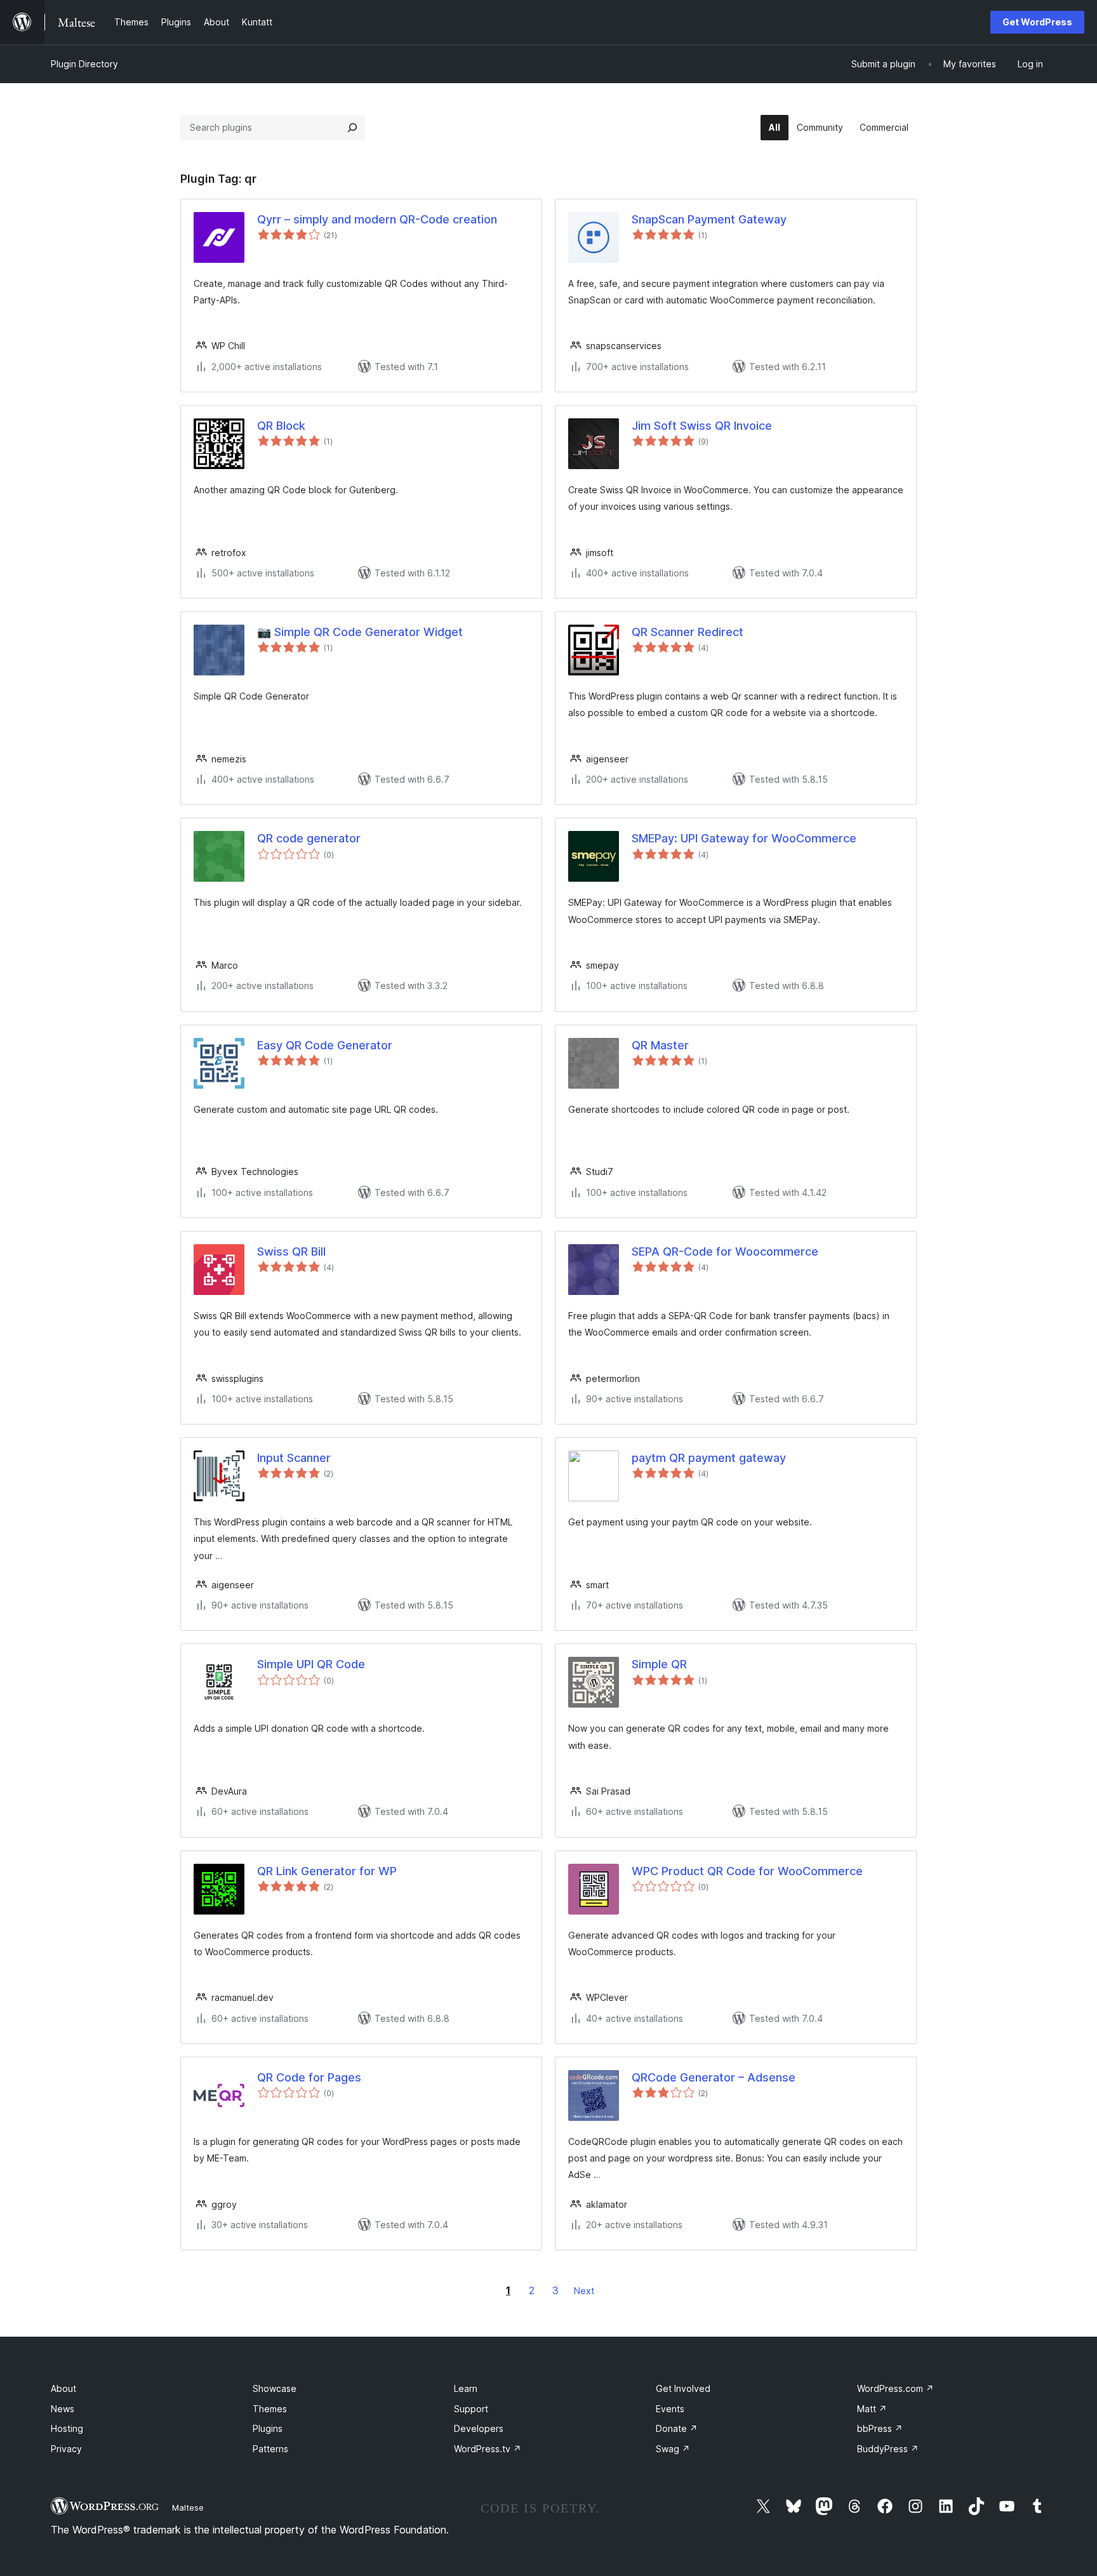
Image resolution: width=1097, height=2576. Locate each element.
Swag (673, 2449)
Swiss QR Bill (291, 1251)
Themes (270, 2409)
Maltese (188, 2507)
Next (584, 2291)
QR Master (660, 1045)
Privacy (66, 2449)
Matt (872, 2409)
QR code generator (309, 838)
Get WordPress (1037, 22)
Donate (677, 2428)
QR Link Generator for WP (327, 1871)
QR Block (281, 426)
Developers (479, 2428)
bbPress (880, 2428)
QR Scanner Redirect (688, 632)
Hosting (67, 2428)
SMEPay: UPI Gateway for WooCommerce (744, 838)
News (63, 2409)
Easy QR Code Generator (325, 1045)
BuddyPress (888, 2449)
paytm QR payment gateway (709, 1458)
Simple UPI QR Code (311, 1664)
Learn (466, 2388)
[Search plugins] (352, 128)
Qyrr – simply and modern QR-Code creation (377, 219)
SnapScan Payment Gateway (709, 219)
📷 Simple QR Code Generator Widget (360, 632)
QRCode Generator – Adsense (714, 2077)
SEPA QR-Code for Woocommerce (725, 1251)
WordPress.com (895, 2388)
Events (670, 2409)
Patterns (270, 2449)
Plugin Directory (84, 64)
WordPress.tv (488, 2449)
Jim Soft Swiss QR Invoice (702, 426)
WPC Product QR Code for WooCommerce (747, 1871)
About (63, 2388)
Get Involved (683, 2388)
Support (471, 2409)
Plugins (268, 2428)
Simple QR (659, 1664)
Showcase (275, 2388)
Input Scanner (294, 1458)
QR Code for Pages (309, 2077)
